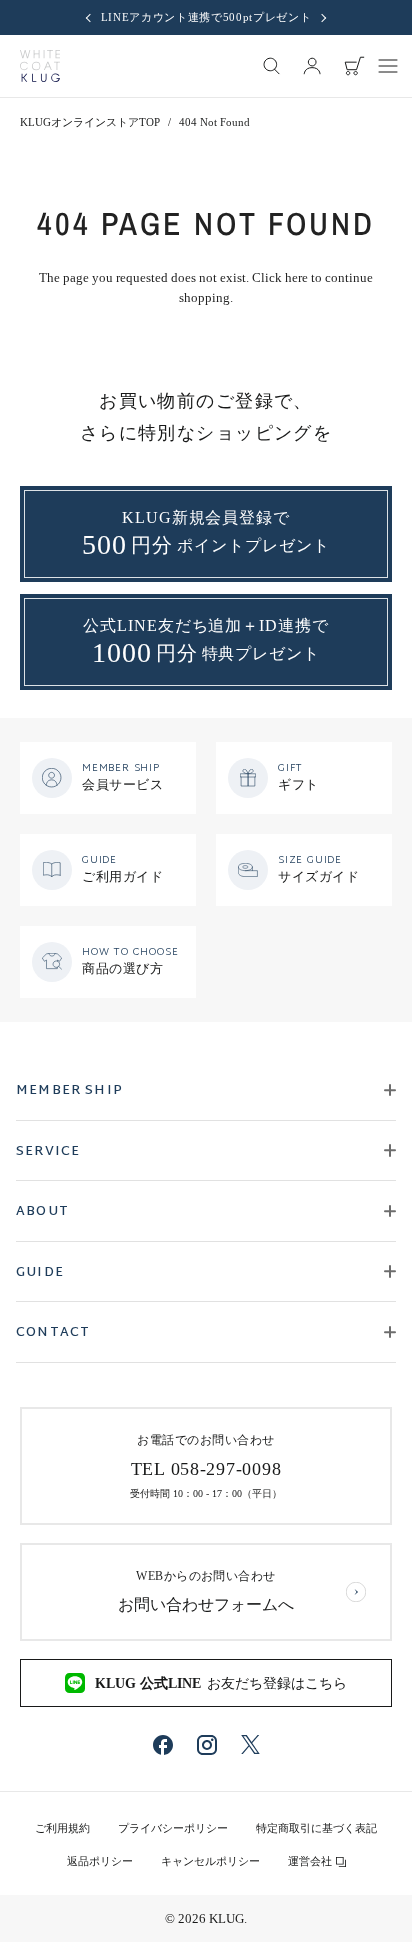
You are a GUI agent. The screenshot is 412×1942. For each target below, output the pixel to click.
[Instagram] (207, 1745)
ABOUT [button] (42, 1212)
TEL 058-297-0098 (206, 1469)
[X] (250, 1744)
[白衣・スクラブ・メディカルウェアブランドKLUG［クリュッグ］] (40, 66)
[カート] (354, 66)
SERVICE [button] (48, 1152)
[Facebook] (163, 1745)
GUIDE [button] (40, 1273)
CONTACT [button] (53, 1333)
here (296, 277)
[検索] (272, 66)
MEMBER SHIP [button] (69, 1091)
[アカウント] (312, 66)
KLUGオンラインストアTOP (90, 122)
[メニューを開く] (388, 66)
